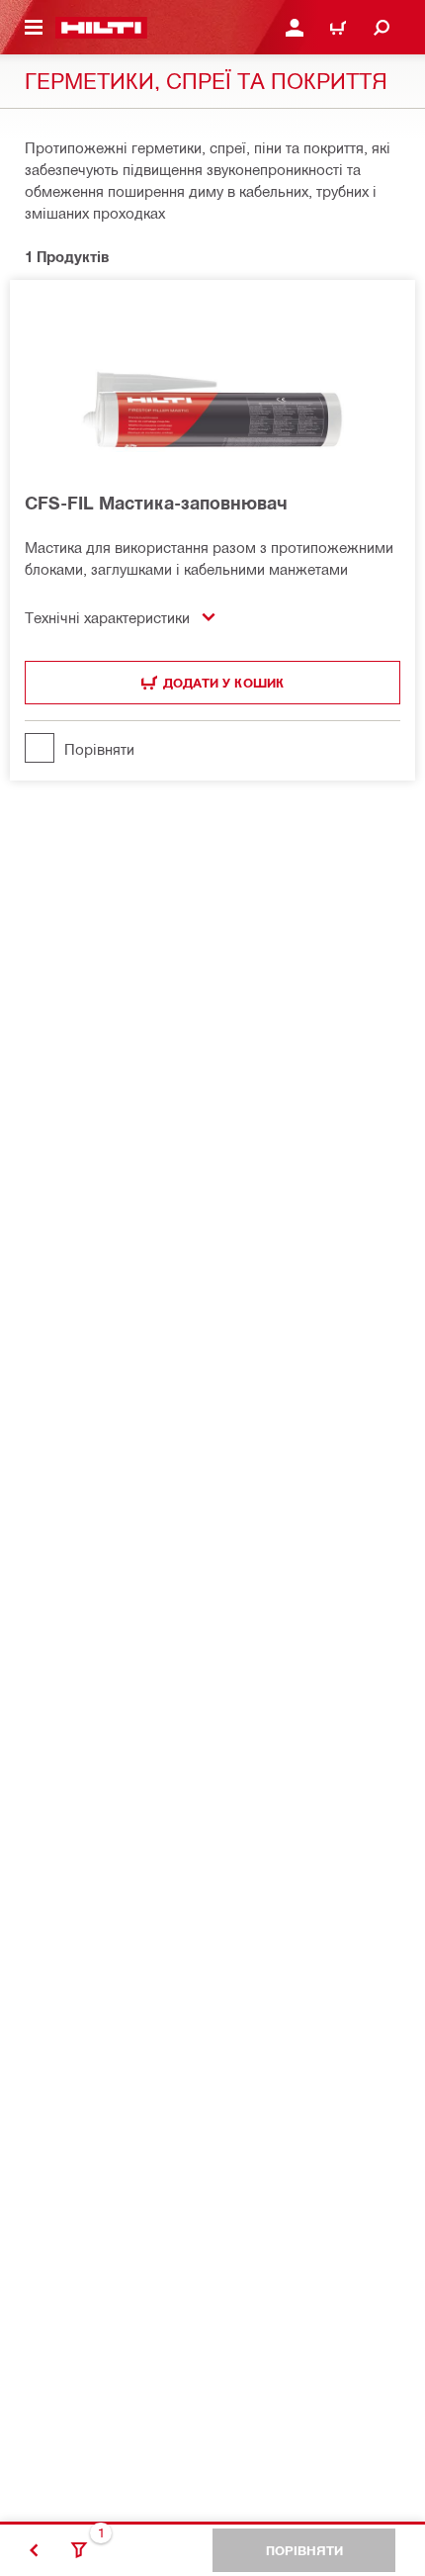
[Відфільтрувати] (79, 2550)
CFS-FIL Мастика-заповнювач (156, 503)
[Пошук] (382, 28)
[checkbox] (212, 748)
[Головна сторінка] (101, 28)
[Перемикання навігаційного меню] (34, 28)
